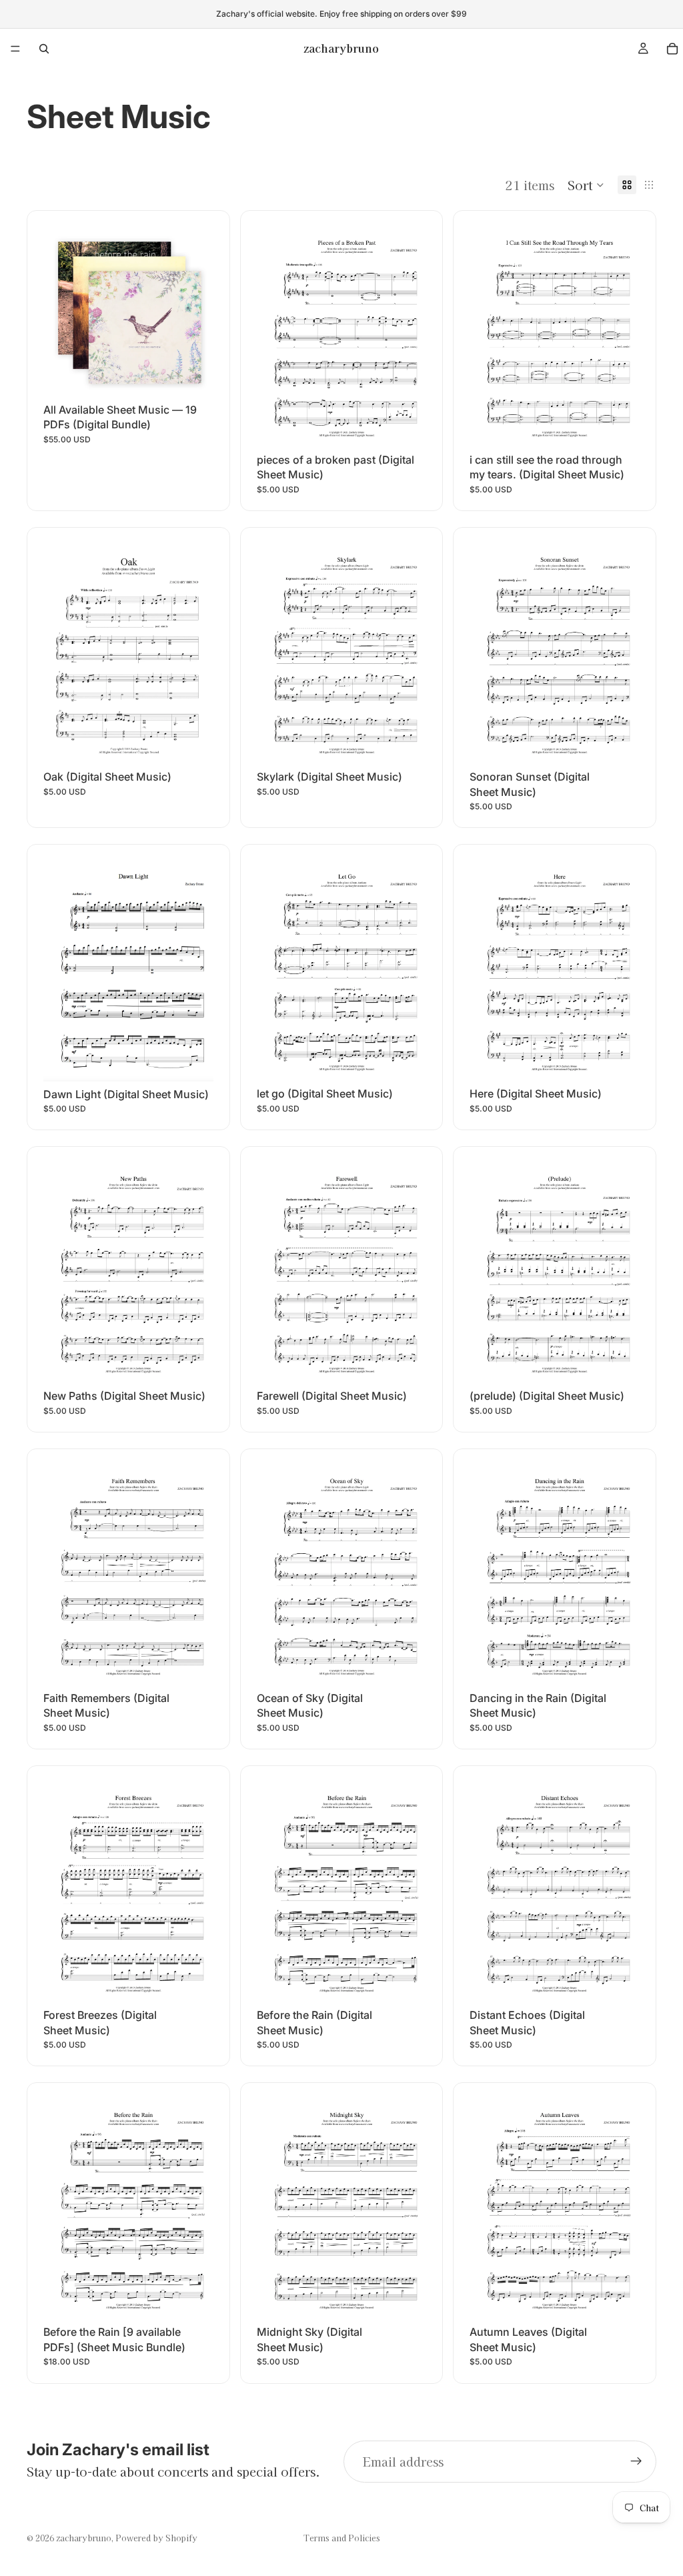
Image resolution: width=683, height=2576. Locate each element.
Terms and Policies (342, 2538)
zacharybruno (84, 2538)
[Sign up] (636, 2461)
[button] (586, 185)
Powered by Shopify (156, 2538)
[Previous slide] (63, 312)
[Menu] (15, 49)
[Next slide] (193, 312)
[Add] (193, 376)
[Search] (44, 49)
